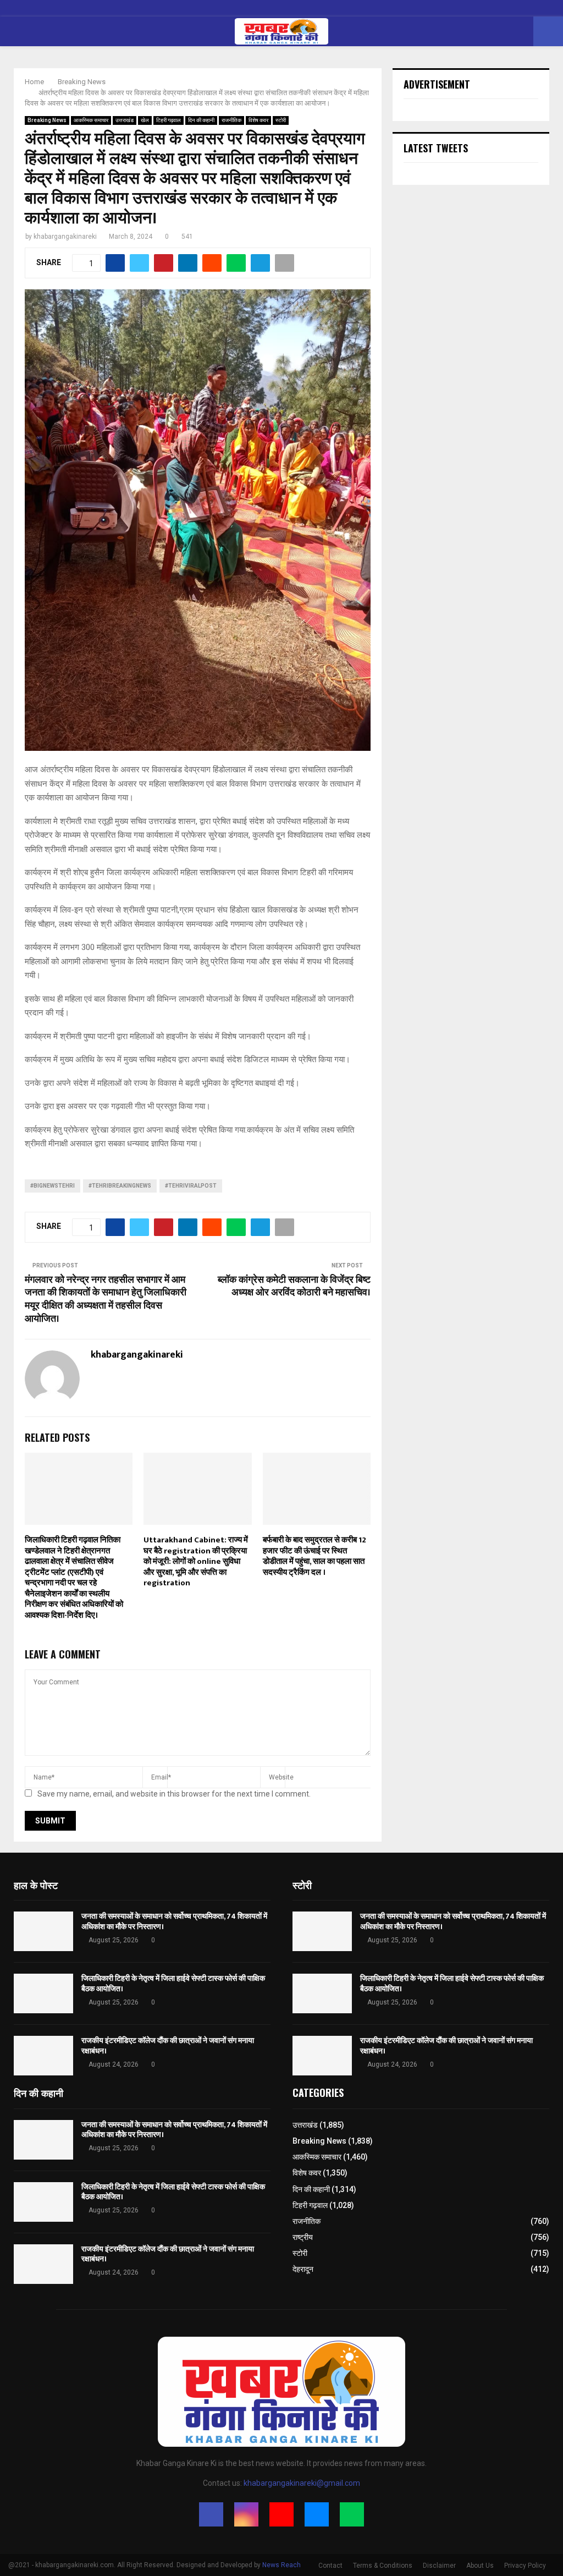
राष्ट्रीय (303, 2237)
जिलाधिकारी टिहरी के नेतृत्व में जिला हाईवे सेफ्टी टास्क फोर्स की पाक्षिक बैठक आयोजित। (173, 1983)
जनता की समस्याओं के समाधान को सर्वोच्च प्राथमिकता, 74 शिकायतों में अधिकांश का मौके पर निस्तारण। (174, 1921)
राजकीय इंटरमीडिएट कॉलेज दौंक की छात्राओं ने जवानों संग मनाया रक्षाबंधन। (168, 2045)
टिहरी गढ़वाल (169, 120)
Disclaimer (439, 2566)
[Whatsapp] (352, 2514)
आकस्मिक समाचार (91, 120)
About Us (480, 2566)
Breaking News (47, 120)
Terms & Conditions (383, 2566)
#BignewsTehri (53, 1186)
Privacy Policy (525, 2566)
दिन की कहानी (201, 120)
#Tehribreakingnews (120, 1186)
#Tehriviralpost (191, 1186)
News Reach (281, 2565)
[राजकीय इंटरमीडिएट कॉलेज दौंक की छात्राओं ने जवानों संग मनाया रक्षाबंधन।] (43, 2056)
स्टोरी (281, 120)
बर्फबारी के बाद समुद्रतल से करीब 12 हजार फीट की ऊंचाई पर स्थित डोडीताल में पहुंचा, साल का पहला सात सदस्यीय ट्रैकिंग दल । (314, 1556)
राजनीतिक (231, 120)
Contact (330, 2566)
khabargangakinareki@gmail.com (302, 2483)
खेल (145, 120)
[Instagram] (246, 2514)
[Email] (317, 2514)
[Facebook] (211, 2514)
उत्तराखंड (125, 120)
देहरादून (303, 2269)
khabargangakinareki (65, 237)
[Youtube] (281, 2514)
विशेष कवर (258, 120)
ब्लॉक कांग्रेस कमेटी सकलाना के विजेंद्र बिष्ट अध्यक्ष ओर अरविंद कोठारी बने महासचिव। (294, 1287)
